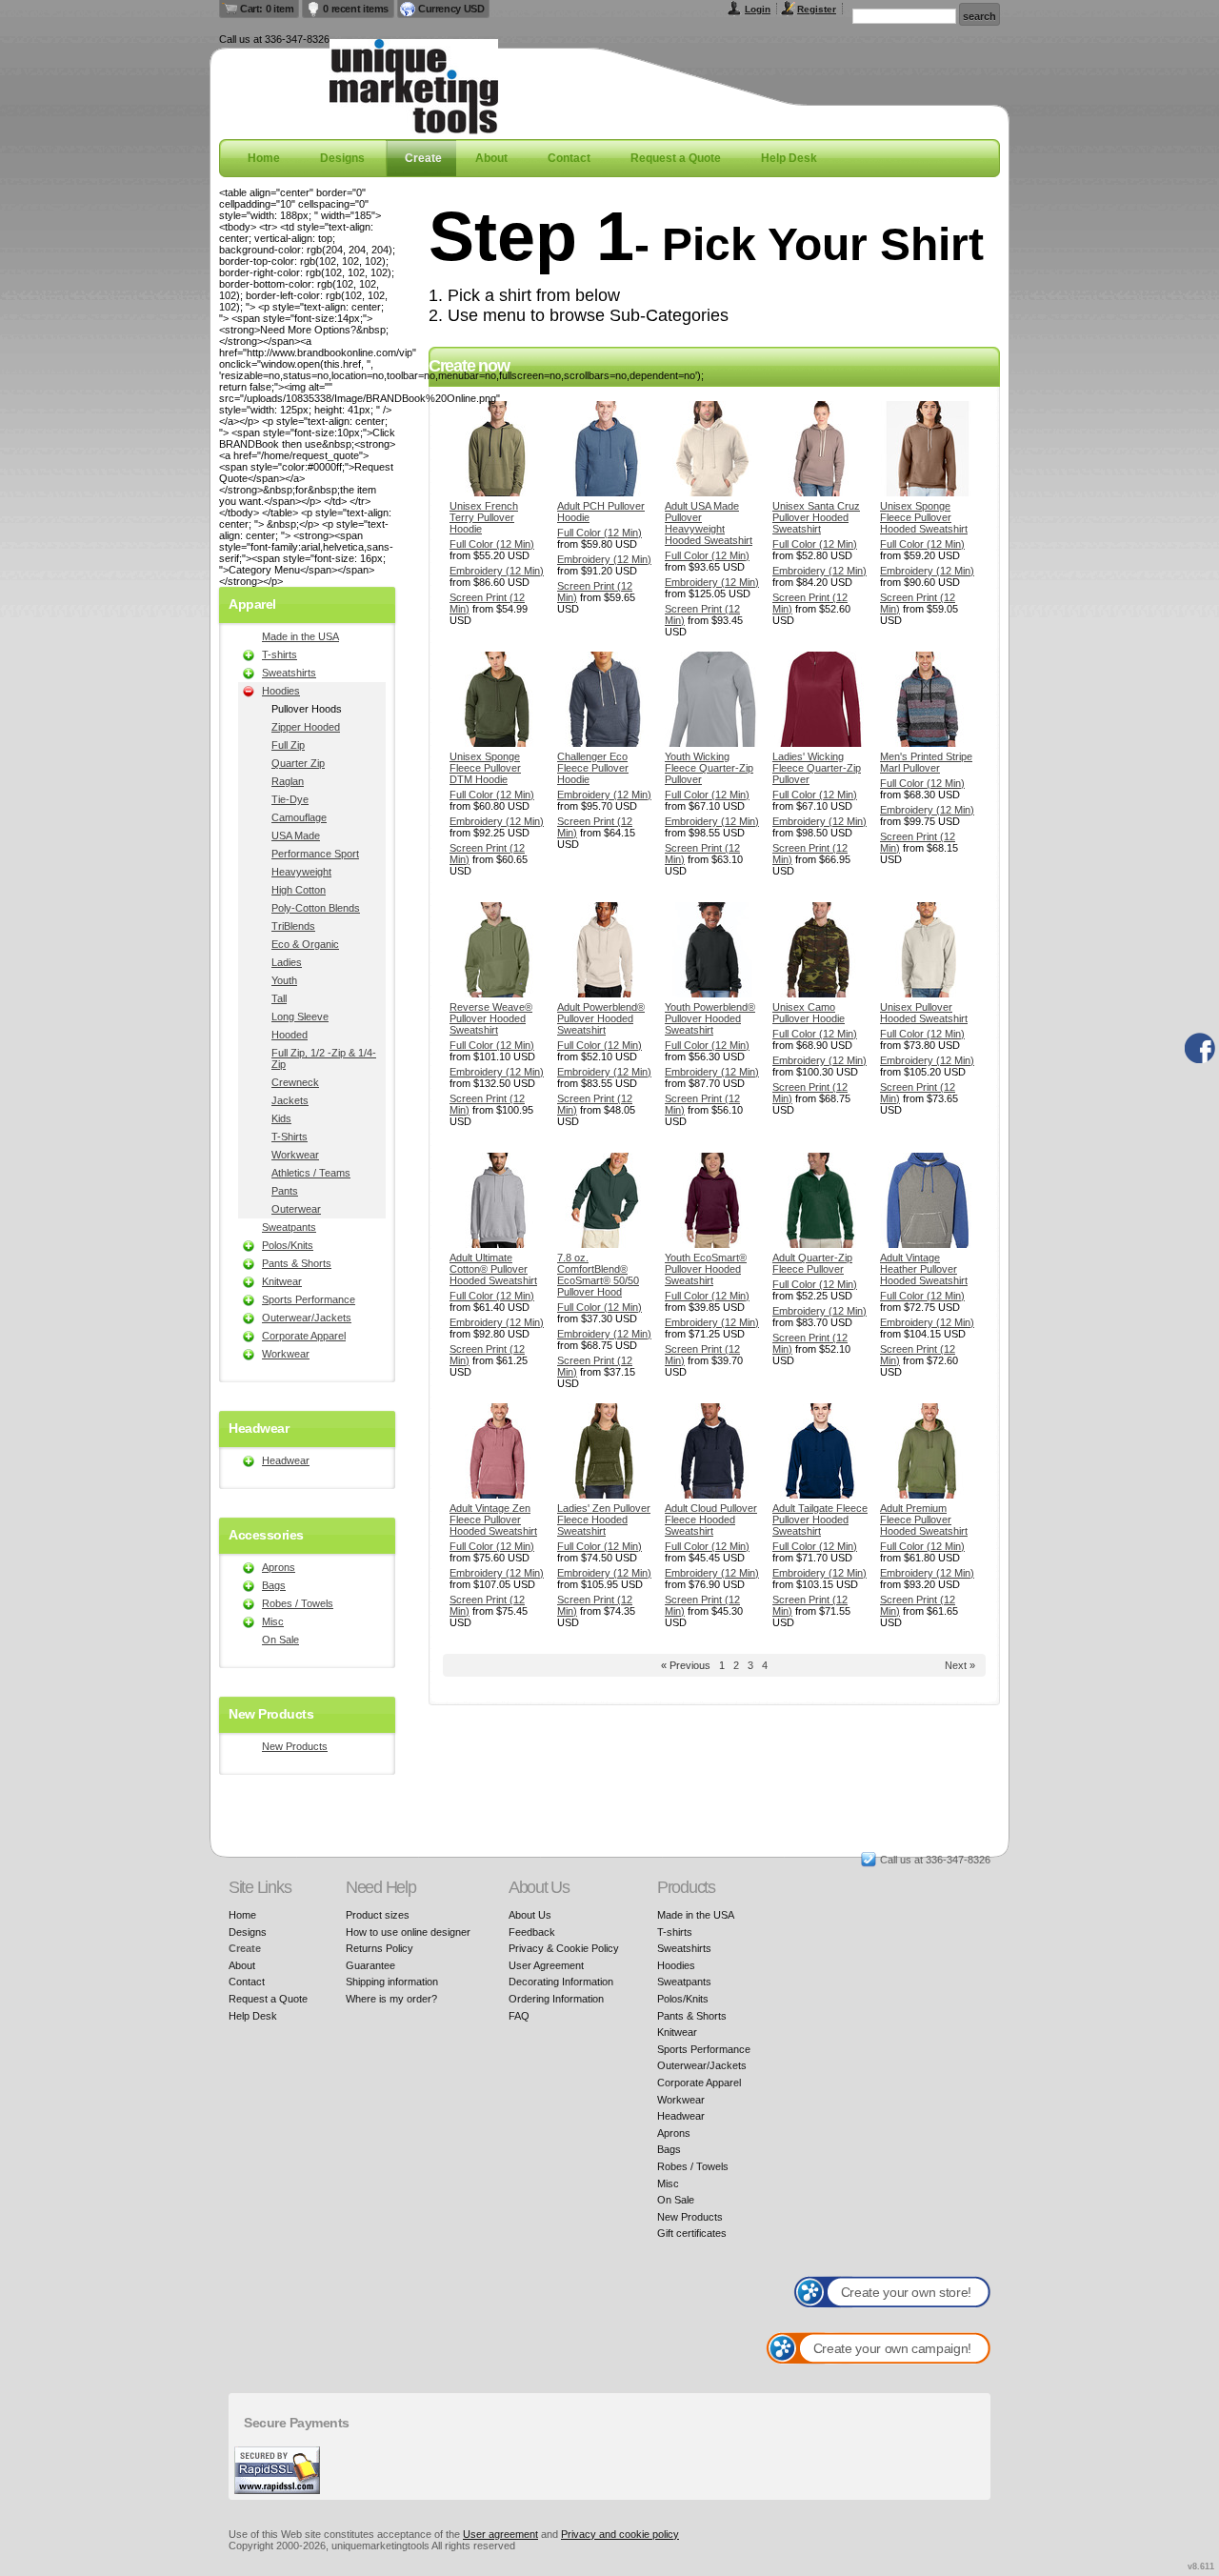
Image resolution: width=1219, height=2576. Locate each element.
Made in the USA (300, 636)
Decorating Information (561, 1982)
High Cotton (299, 890)
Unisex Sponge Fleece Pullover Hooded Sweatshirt (924, 517)
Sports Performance (309, 1299)
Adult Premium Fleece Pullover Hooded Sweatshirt (924, 1519)
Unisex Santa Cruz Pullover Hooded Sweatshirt (816, 517)
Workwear (295, 1155)
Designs (342, 158)
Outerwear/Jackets (307, 1318)
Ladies (287, 962)
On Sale (280, 1640)
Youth (284, 980)
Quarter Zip (298, 763)
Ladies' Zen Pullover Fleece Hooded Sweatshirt (604, 1519)
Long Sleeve (300, 1016)
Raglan (288, 781)
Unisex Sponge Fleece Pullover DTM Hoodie (485, 768)
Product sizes (378, 1915)
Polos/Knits (288, 1245)
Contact (569, 158)
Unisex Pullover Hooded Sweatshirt (924, 1013)
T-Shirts (290, 1137)
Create (423, 158)
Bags (274, 1585)
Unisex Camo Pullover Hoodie (809, 1013)
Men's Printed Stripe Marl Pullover (926, 762)
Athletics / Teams (311, 1173)
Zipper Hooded (306, 727)
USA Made (296, 835)
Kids (281, 1118)
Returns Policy (380, 1948)
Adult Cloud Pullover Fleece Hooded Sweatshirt (711, 1519)
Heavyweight (301, 872)
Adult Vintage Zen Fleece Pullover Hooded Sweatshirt (493, 1519)
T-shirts (280, 654)
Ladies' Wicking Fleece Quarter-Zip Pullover (817, 768)
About (491, 158)
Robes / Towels (298, 1603)
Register (817, 9)
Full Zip (288, 745)
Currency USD (451, 9)
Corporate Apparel (304, 1336)
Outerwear (296, 1209)
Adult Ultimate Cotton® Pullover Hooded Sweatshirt (493, 1269)
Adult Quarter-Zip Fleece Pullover (812, 1263)
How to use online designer (408, 1932)
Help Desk (789, 158)
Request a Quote (676, 158)
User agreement (500, 2534)
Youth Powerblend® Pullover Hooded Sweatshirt (710, 1018)
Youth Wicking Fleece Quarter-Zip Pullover (709, 768)
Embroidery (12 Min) (497, 571)
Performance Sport (315, 854)
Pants (285, 1191)
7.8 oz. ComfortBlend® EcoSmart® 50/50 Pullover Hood (598, 1275)
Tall (279, 998)
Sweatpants (289, 1227)
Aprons (279, 1567)
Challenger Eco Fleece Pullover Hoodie (593, 768)
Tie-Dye (290, 799)
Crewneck (295, 1082)
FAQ (519, 2016)
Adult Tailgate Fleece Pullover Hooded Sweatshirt (820, 1519)
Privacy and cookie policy (620, 2534)
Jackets (290, 1100)
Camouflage (299, 817)
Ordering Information (556, 1999)
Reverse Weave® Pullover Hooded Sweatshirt (491, 1018)
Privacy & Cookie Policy (564, 1948)
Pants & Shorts (297, 1263)
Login (758, 9)
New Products (295, 1746)
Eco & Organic (305, 944)
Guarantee (370, 1965)
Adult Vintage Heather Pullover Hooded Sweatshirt (924, 1269)
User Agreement (546, 1965)
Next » (960, 1665)
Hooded (290, 1035)
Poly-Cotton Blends (316, 908)
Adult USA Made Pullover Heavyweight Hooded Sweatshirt (709, 523)
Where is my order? (391, 1999)
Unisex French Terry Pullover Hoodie (484, 517)
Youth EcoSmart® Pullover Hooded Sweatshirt (706, 1269)
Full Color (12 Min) (492, 544)
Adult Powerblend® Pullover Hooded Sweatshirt (601, 1018)
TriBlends (293, 926)
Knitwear (282, 1281)
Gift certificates (692, 2233)
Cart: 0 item (267, 9)
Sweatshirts (289, 673)
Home (264, 158)
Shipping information (392, 1982)
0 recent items (356, 9)
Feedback (532, 1932)
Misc (273, 1621)
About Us (530, 1915)
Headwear (286, 1460)
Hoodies (281, 691)
